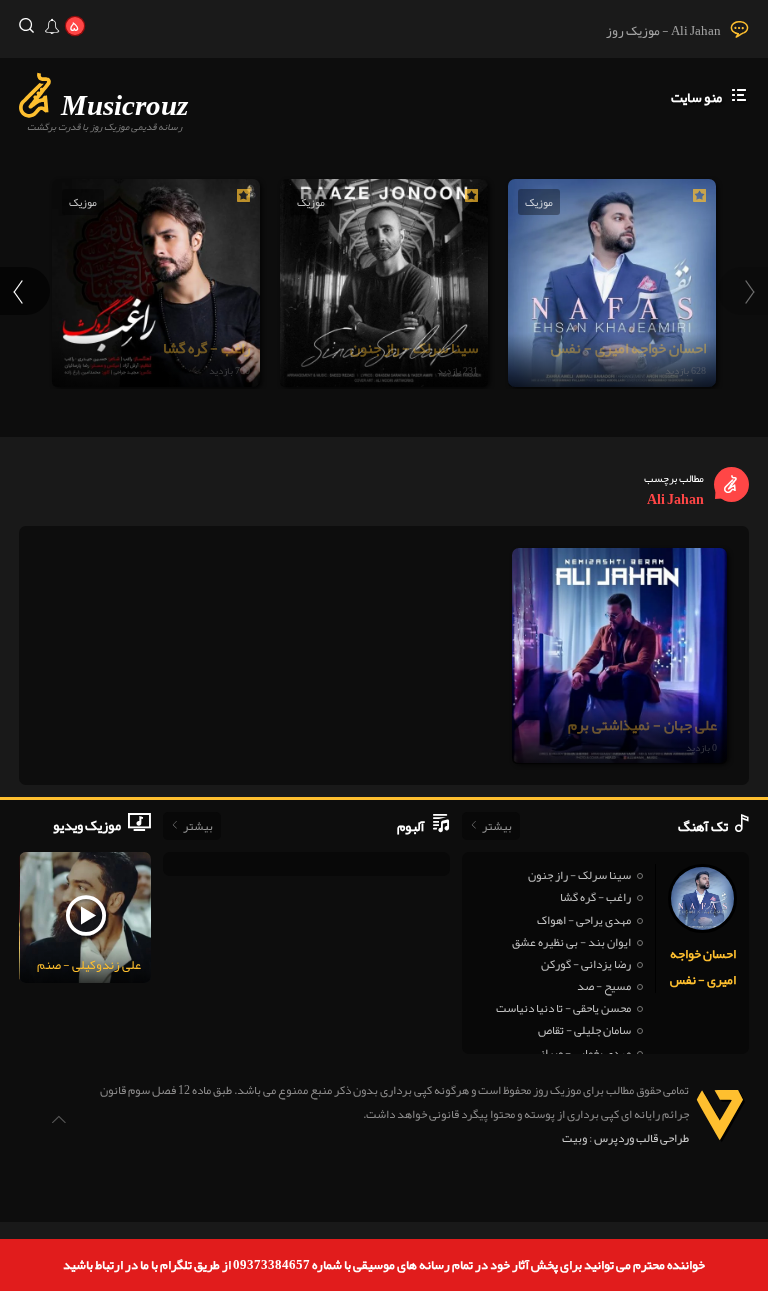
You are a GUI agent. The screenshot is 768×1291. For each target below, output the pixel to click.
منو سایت (696, 97)
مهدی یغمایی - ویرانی (582, 1053)
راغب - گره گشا (595, 897)
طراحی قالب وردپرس (641, 1138)
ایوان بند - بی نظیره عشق (571, 942)
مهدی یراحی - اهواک (584, 920)
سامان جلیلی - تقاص (584, 1030)
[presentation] (743, 291)
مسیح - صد (604, 986)
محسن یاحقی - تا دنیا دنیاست (563, 1008)
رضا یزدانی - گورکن (586, 964)
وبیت (574, 1138)
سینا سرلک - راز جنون (579, 875)
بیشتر (497, 826)
